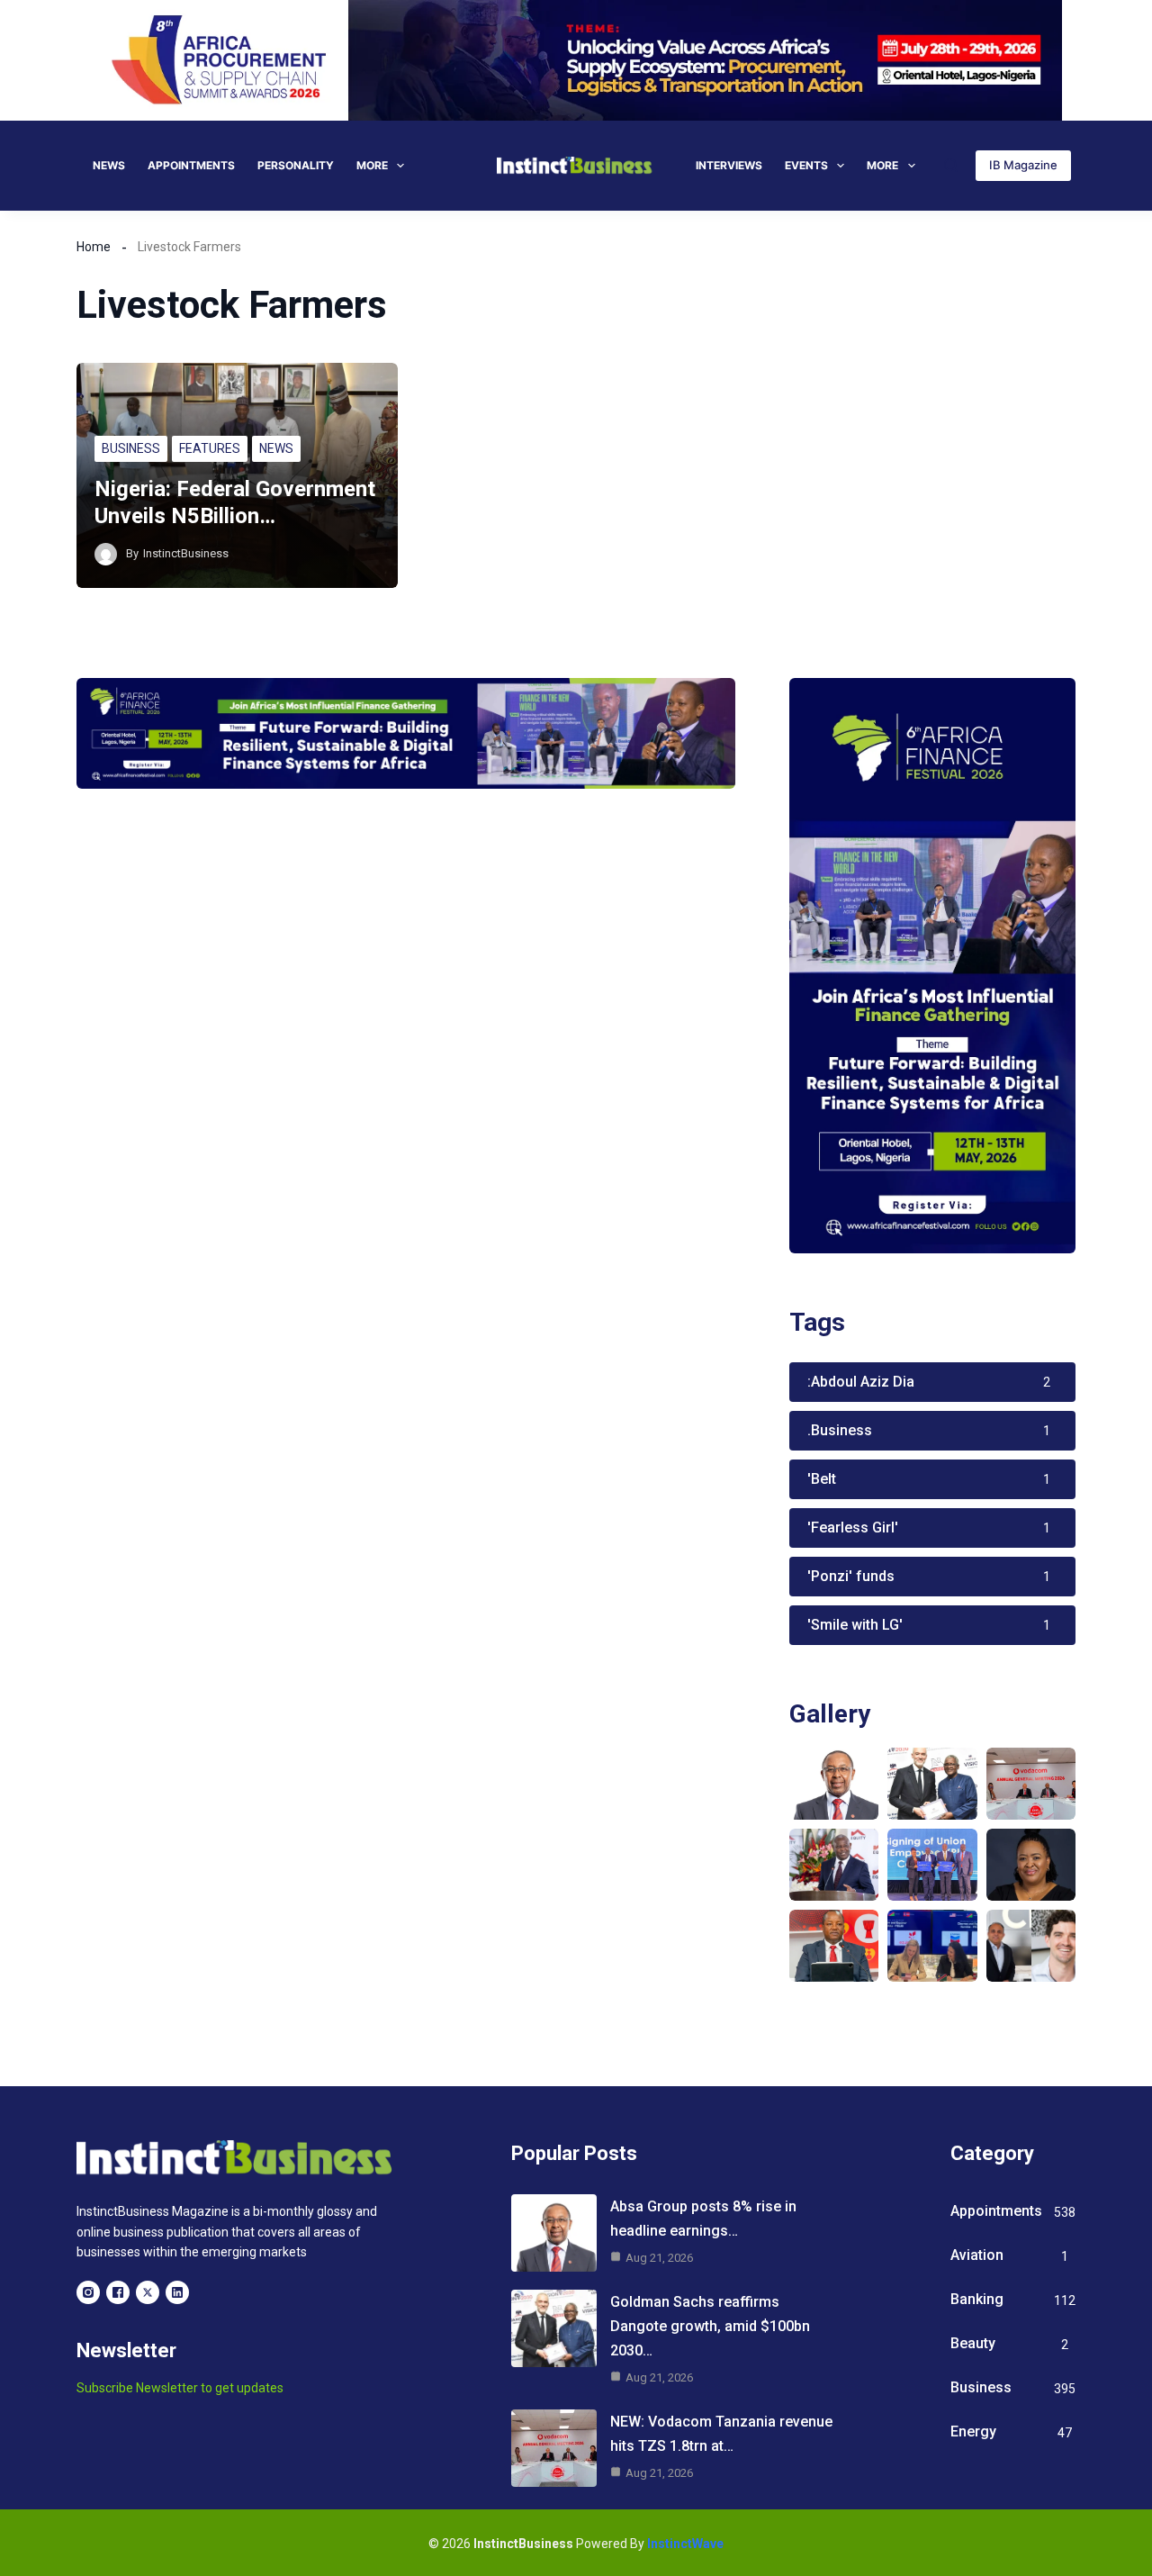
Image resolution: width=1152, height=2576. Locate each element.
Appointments (191, 165)
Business (131, 448)
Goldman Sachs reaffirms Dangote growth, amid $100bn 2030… (710, 2326)
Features (210, 448)
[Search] (951, 165)
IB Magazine (1023, 165)
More (372, 165)
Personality (296, 165)
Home (94, 247)
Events (806, 165)
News (109, 165)
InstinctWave (685, 2544)
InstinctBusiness (186, 553)
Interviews (729, 165)
